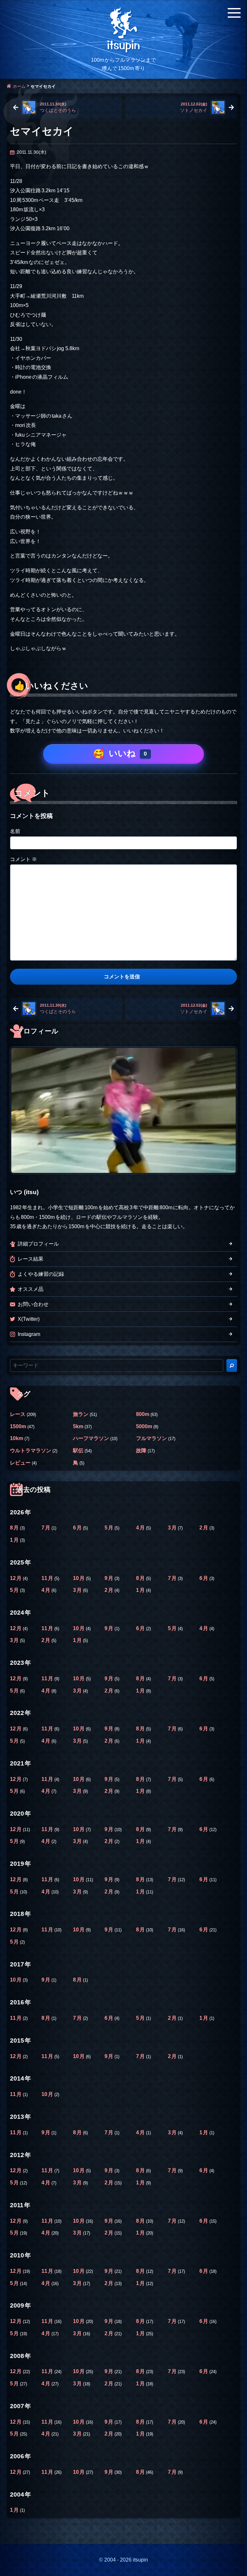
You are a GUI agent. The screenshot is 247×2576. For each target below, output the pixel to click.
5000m (144, 1426)
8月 (15, 1528)
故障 (141, 1450)
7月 (46, 1528)
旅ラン (81, 1414)
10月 (79, 1578)
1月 (15, 1540)
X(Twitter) (29, 1319)
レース (18, 1414)
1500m (18, 1426)
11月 (48, 1578)
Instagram (29, 1334)
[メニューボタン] (234, 13)
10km (17, 1438)
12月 (16, 1578)
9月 (110, 1578)
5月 (110, 1528)
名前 (15, 831)
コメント (23, 859)
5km (78, 1426)
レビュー (20, 1463)
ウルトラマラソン (31, 1450)
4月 (141, 1528)
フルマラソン (151, 1438)
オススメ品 (31, 1289)
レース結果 (31, 1259)
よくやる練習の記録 (41, 1274)
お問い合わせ (33, 1304)
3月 (173, 1528)
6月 (78, 1528)
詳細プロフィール (38, 1244)
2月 (204, 1528)
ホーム (19, 86)
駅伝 (78, 1450)
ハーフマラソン (91, 1438)
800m (143, 1414)
